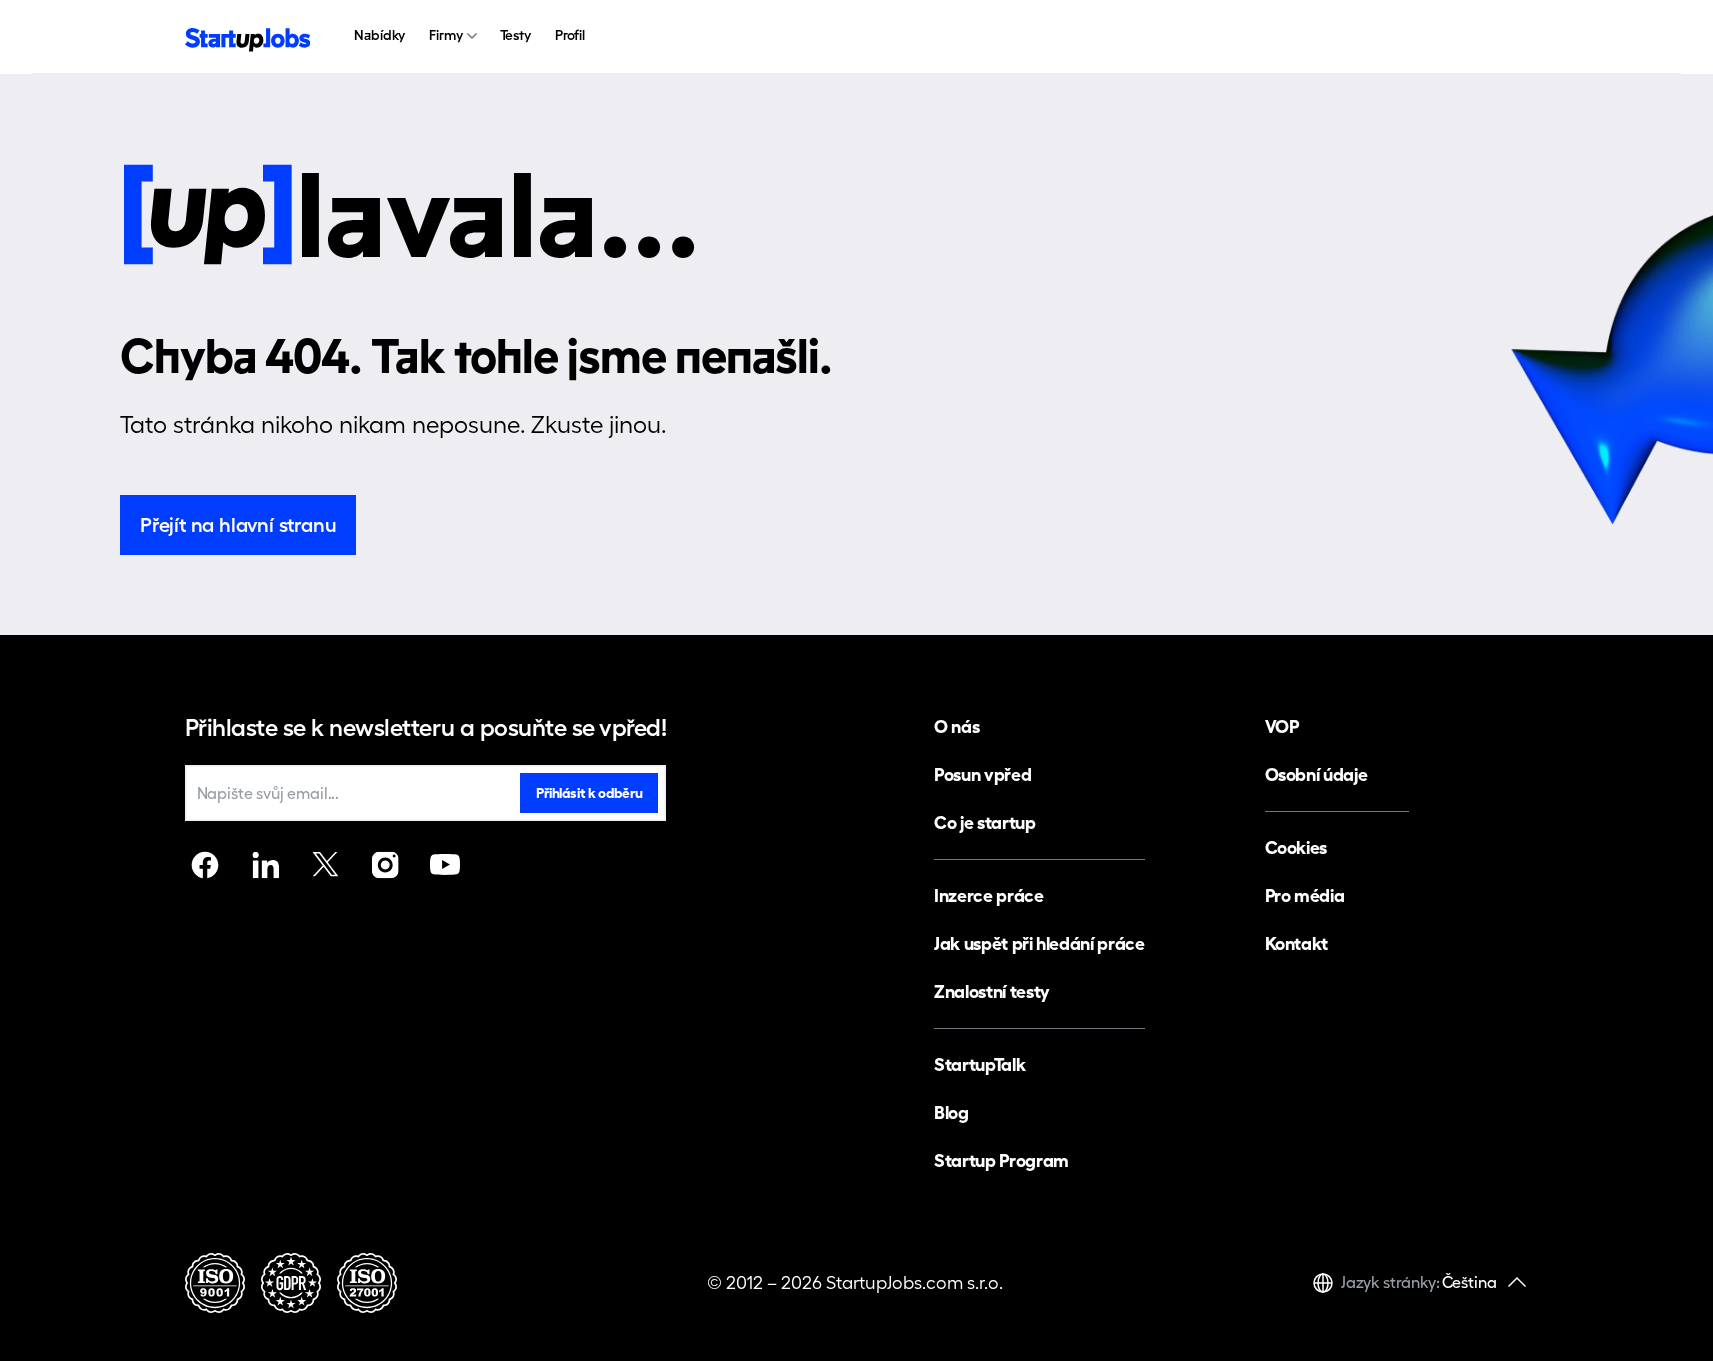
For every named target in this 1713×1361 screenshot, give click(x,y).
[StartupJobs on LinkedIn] (265, 865)
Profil (570, 35)
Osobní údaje (1316, 774)
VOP (1282, 726)
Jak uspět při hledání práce (1039, 943)
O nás (956, 726)
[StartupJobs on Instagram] (385, 865)
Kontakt (1296, 943)
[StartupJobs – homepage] (248, 37)
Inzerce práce (988, 895)
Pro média (1305, 895)
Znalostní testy (992, 991)
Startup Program (1001, 1160)
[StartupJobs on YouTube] (445, 865)
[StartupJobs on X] (325, 865)
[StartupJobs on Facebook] (205, 865)
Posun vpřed (982, 774)
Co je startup (984, 822)
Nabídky (379, 35)
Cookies (1296, 847)
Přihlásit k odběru (589, 793)
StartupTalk (979, 1064)
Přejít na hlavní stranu (238, 525)
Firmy (445, 35)
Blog (951, 1112)
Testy (515, 35)
